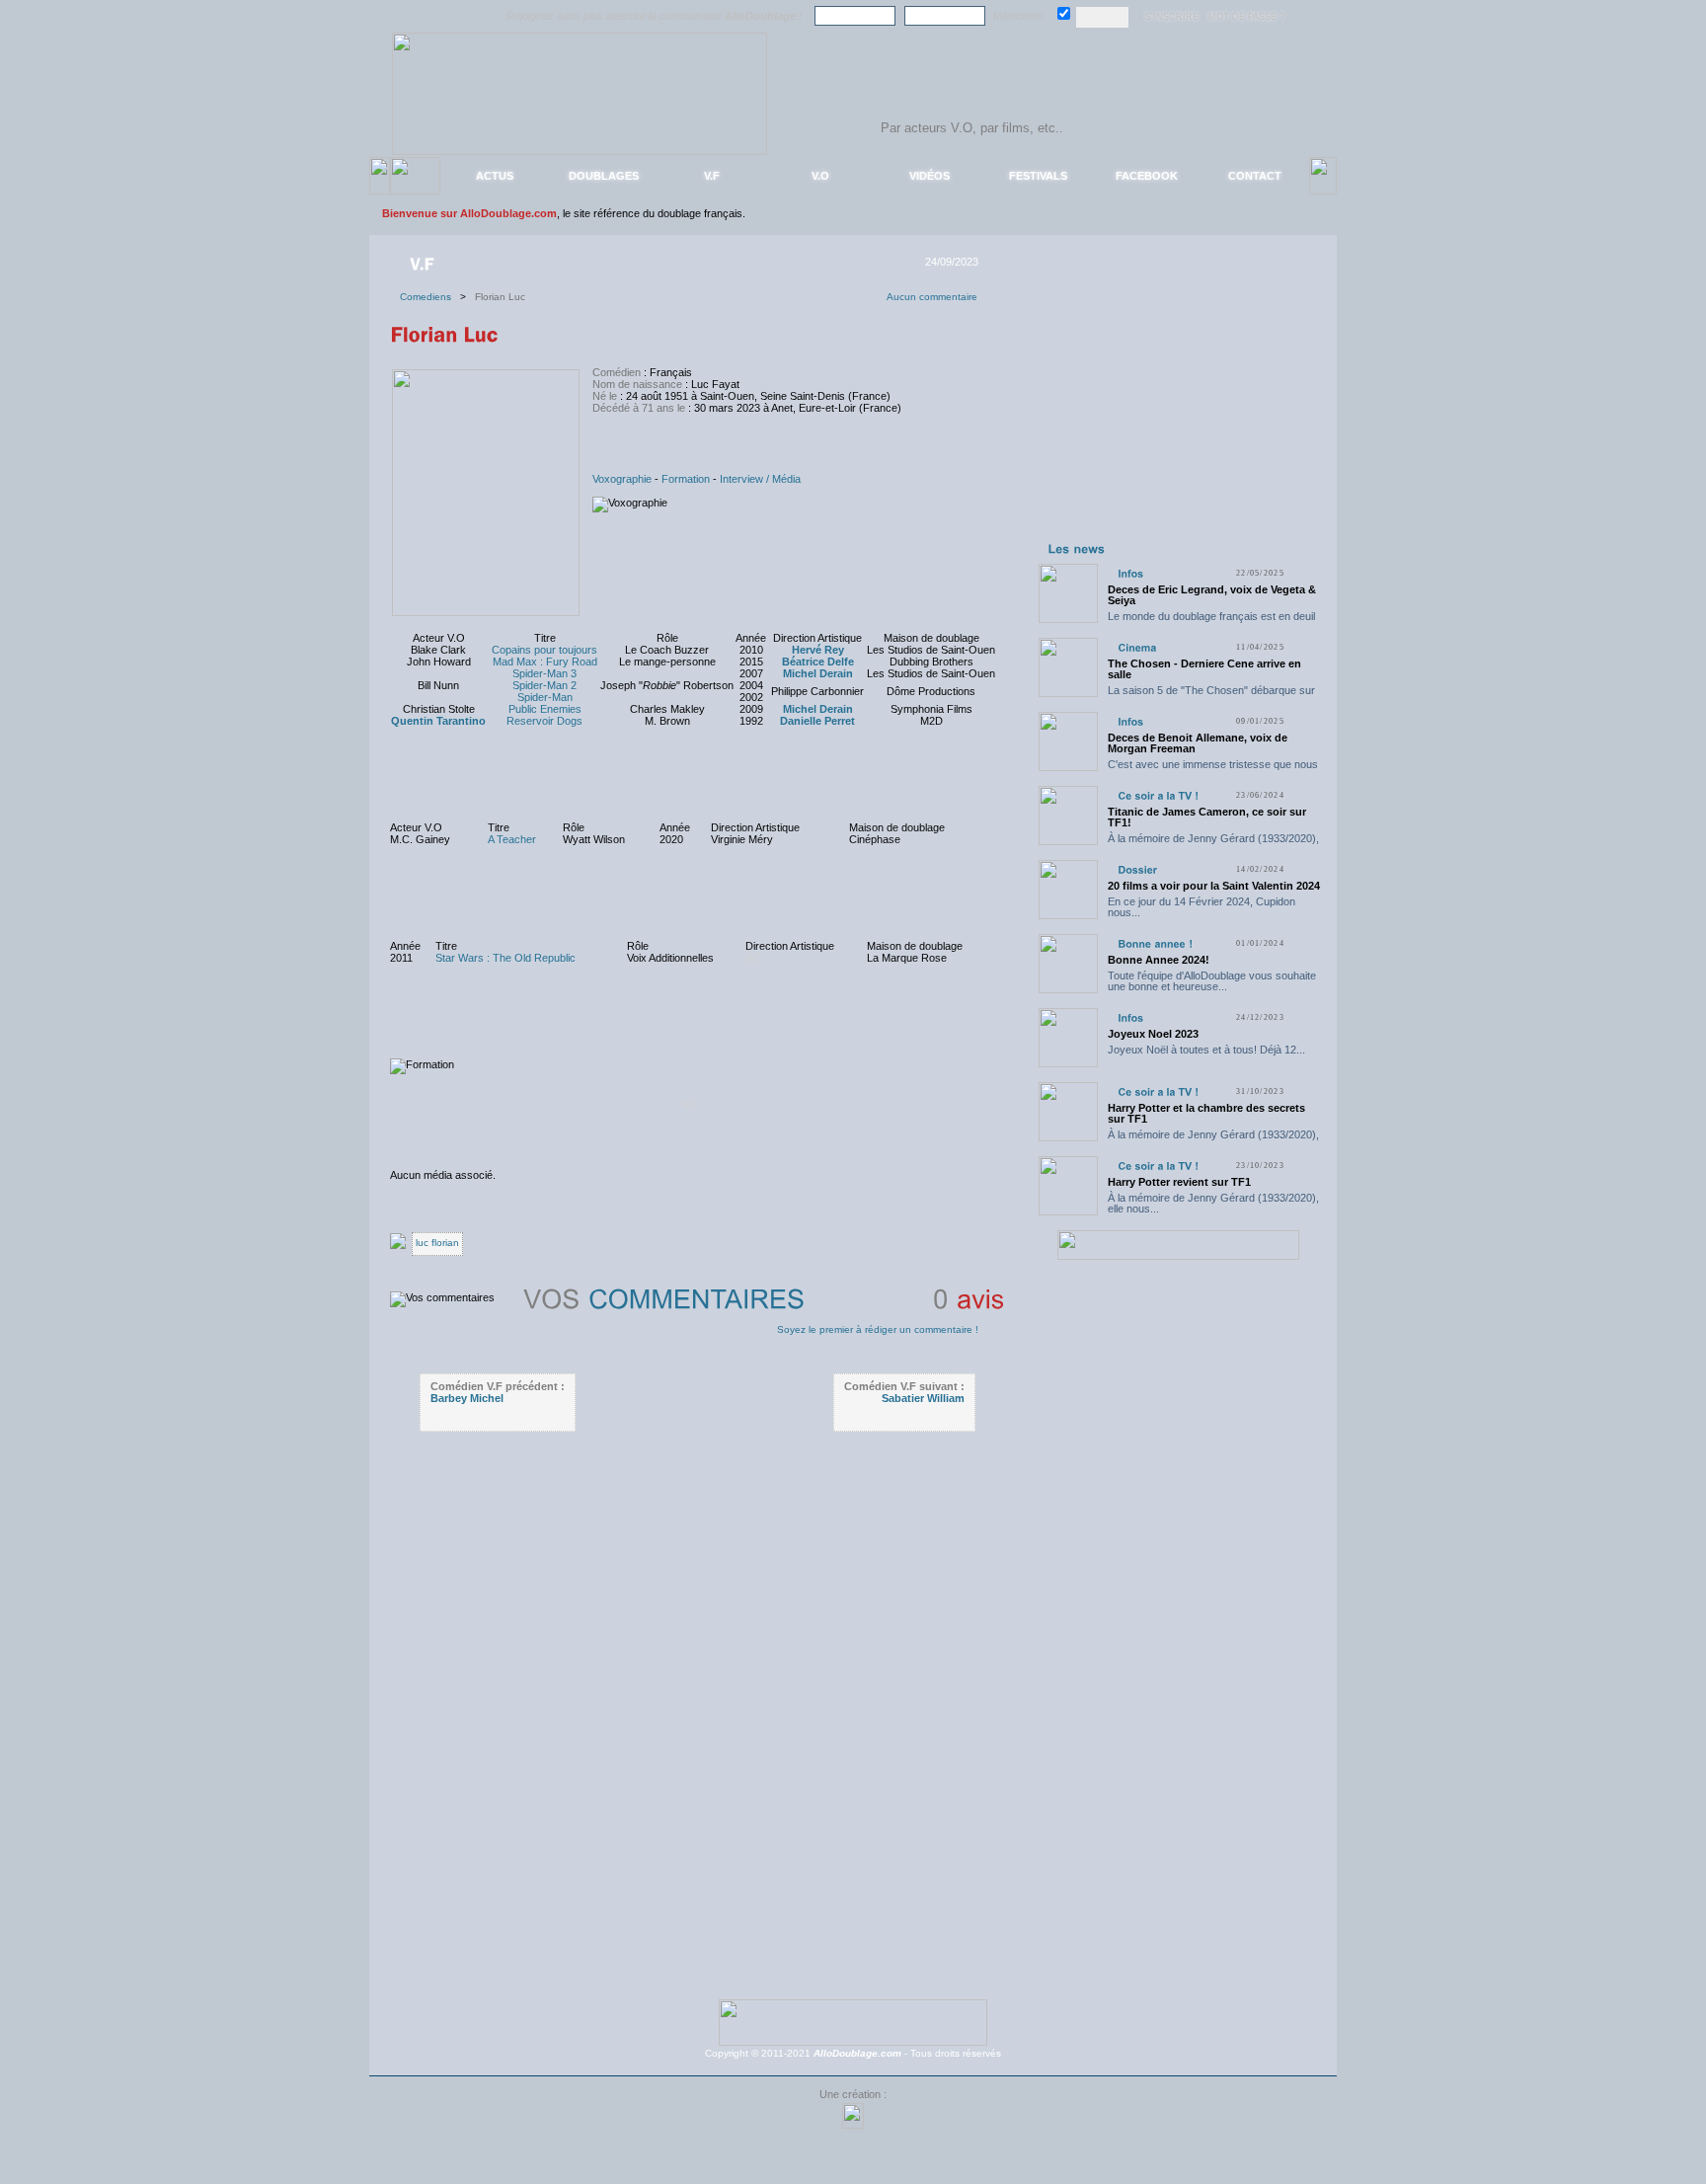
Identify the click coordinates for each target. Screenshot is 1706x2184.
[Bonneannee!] (1155, 943)
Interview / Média (760, 479)
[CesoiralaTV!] (1158, 795)
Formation (686, 479)
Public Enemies (545, 709)
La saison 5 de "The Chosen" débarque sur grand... (1211, 696)
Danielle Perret (817, 721)
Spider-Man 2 (544, 685)
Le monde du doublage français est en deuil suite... (1211, 622)
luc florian (437, 1243)
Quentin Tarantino (438, 721)
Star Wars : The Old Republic (505, 958)
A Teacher (512, 839)
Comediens (430, 297)
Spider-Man (545, 697)
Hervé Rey (818, 650)
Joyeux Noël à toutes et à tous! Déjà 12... (1206, 1050)
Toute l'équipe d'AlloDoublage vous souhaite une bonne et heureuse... (1212, 981)
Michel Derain (818, 673)
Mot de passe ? (1246, 17)
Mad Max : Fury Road (545, 662)
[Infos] (1130, 573)
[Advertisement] (1178, 413)
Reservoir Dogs (544, 721)
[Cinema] (1137, 647)
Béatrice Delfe (818, 662)
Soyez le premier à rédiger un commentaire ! (878, 1329)
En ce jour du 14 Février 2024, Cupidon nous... (1202, 907)
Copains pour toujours (544, 650)
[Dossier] (1137, 869)
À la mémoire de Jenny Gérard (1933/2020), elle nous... (1213, 844)
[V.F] (424, 263)
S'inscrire (1172, 17)
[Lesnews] (1077, 548)
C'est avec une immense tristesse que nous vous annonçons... (1213, 770)
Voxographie (622, 479)
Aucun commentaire (932, 297)
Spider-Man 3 (544, 673)
